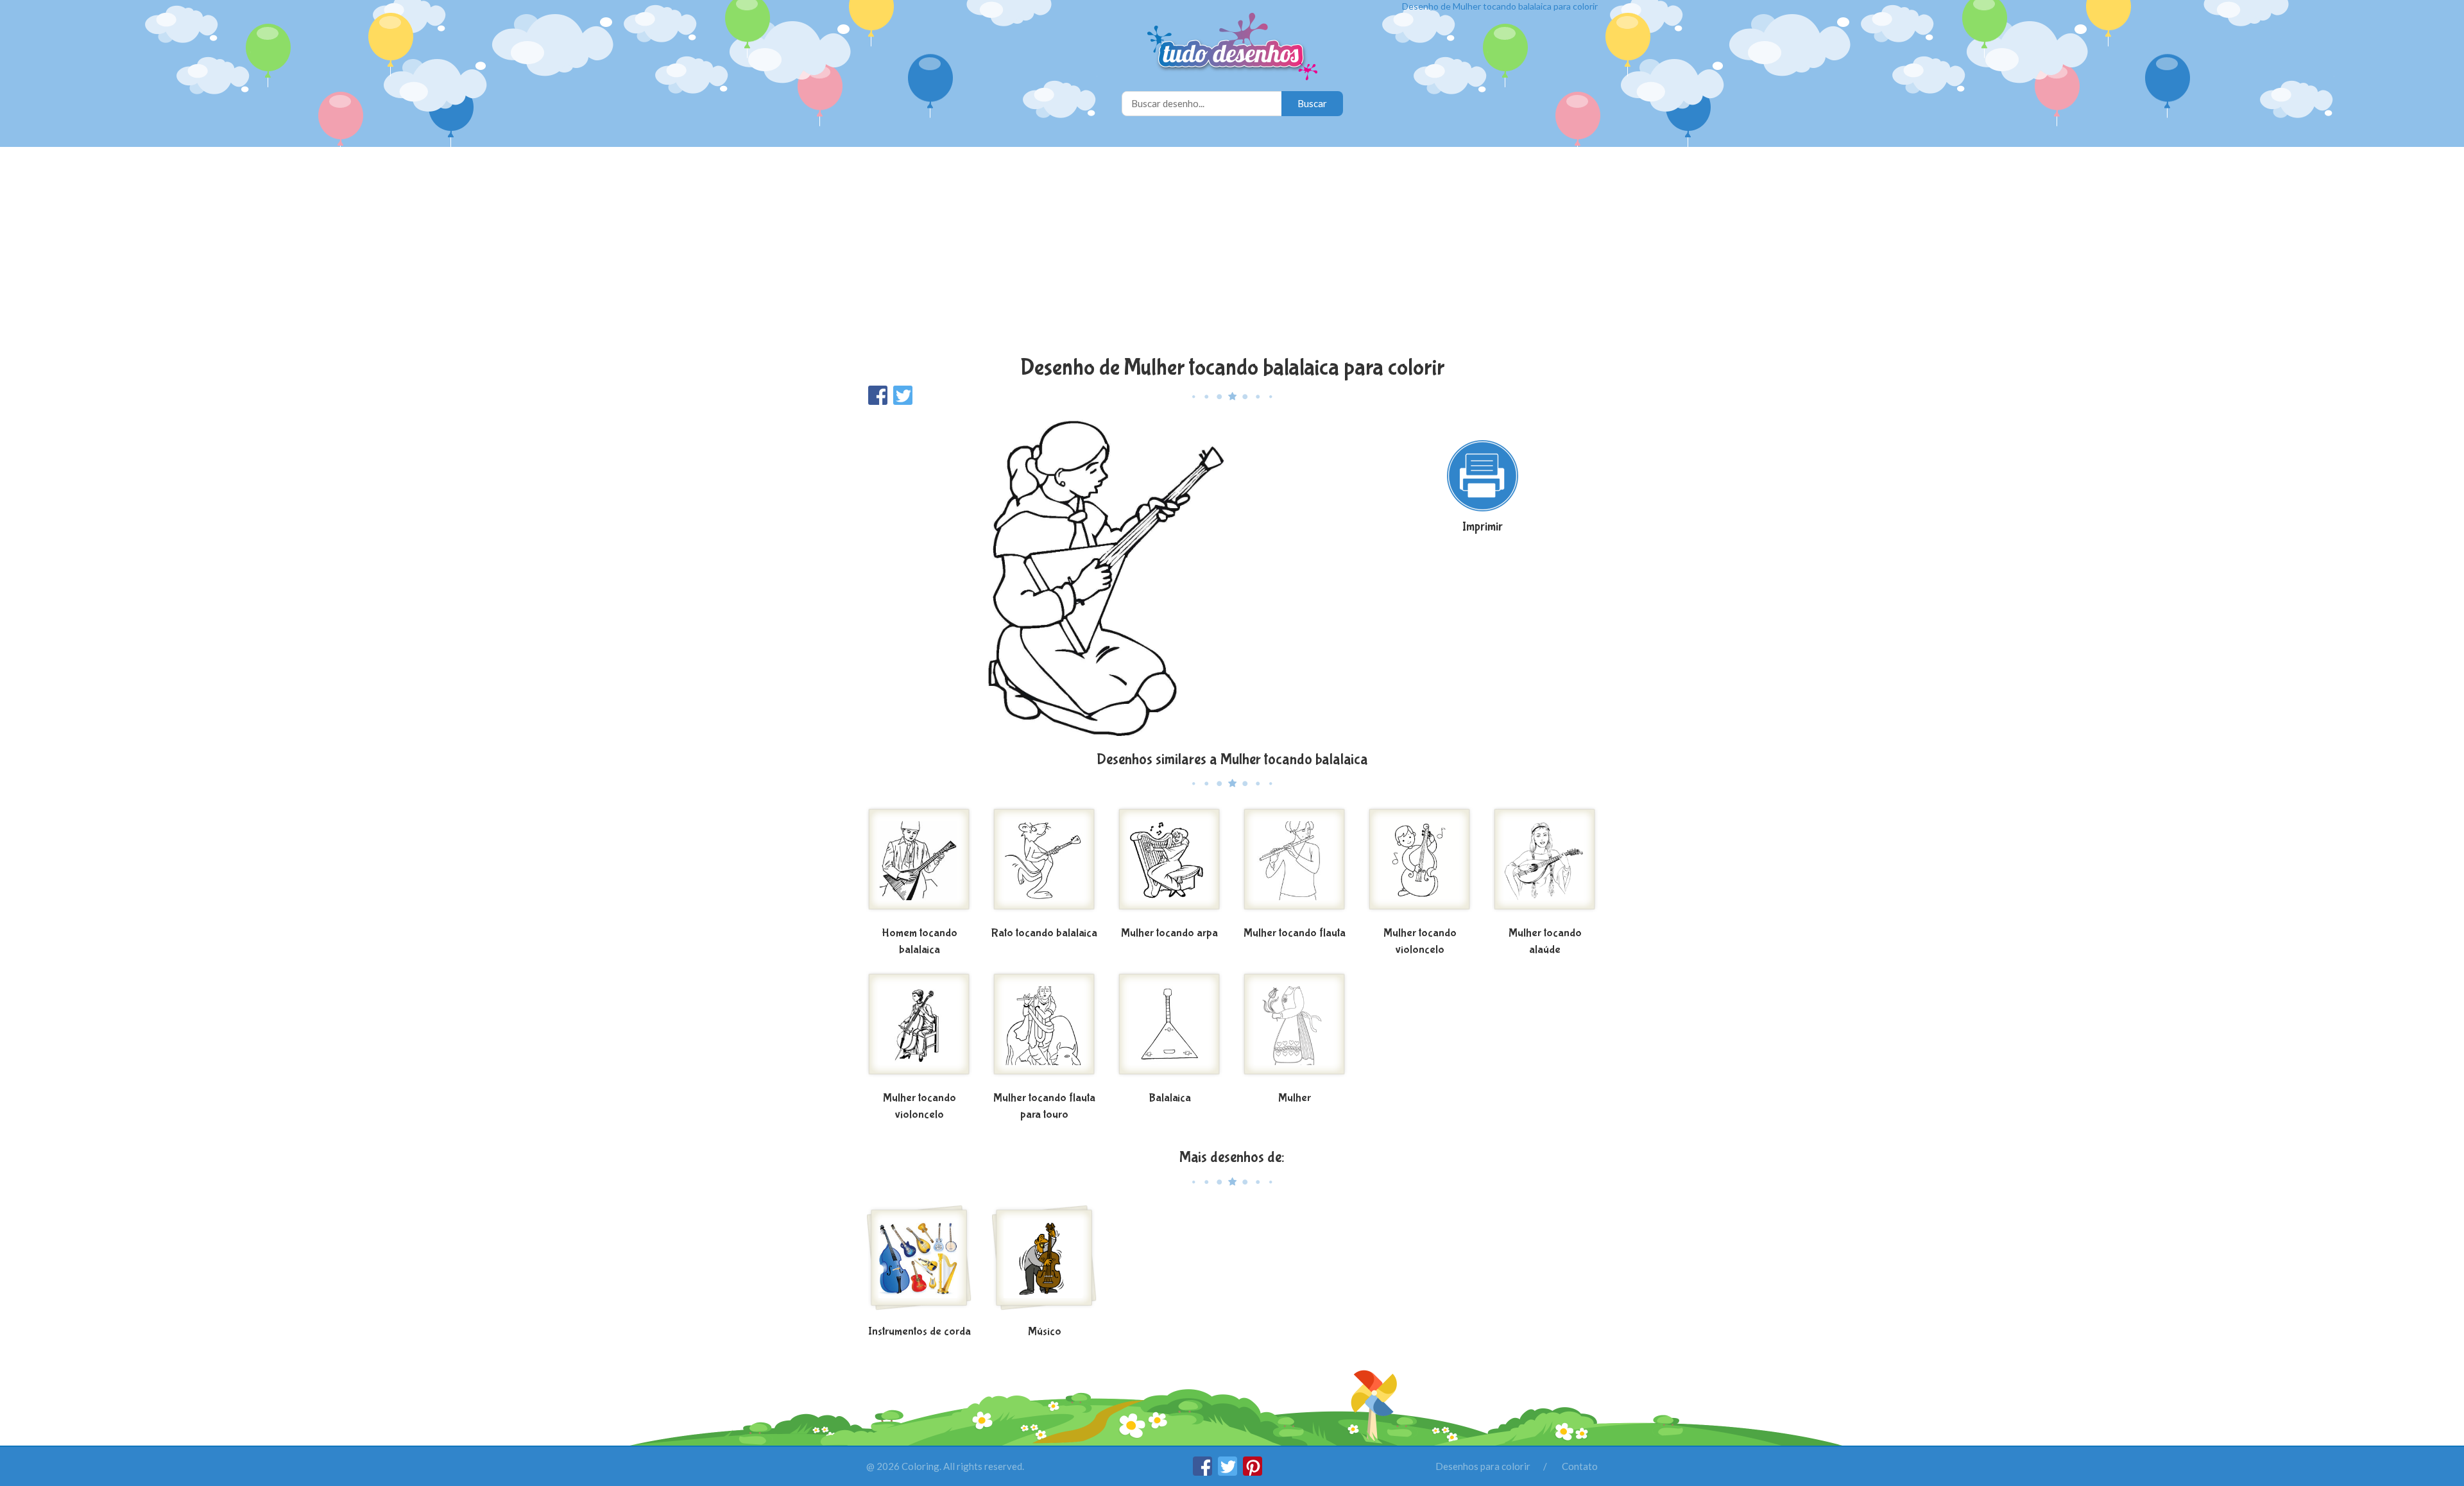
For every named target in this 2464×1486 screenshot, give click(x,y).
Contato (1580, 1466)
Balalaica (1170, 1098)
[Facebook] (1203, 1472)
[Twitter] (1228, 1472)
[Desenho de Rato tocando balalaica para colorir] (1044, 864)
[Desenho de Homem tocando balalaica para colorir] (919, 864)
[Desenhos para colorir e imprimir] (1232, 48)
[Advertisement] (1232, 253)
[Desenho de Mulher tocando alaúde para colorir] (1545, 864)
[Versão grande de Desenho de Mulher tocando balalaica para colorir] (1107, 577)
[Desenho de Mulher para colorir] (1295, 1029)
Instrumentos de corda (920, 1332)
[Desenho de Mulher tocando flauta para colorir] (1295, 864)
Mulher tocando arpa (1169, 933)
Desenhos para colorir (1483, 1466)
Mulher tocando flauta (1295, 933)
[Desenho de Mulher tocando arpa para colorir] (1169, 864)
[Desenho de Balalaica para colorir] (1169, 1029)
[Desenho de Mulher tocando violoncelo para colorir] (1420, 864)
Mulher (1295, 1098)
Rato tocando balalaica (1044, 933)
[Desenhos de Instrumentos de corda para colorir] (919, 1263)
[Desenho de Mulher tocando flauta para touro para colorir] (1044, 1029)
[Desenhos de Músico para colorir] (1044, 1263)
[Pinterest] (1253, 1472)
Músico (1045, 1332)
